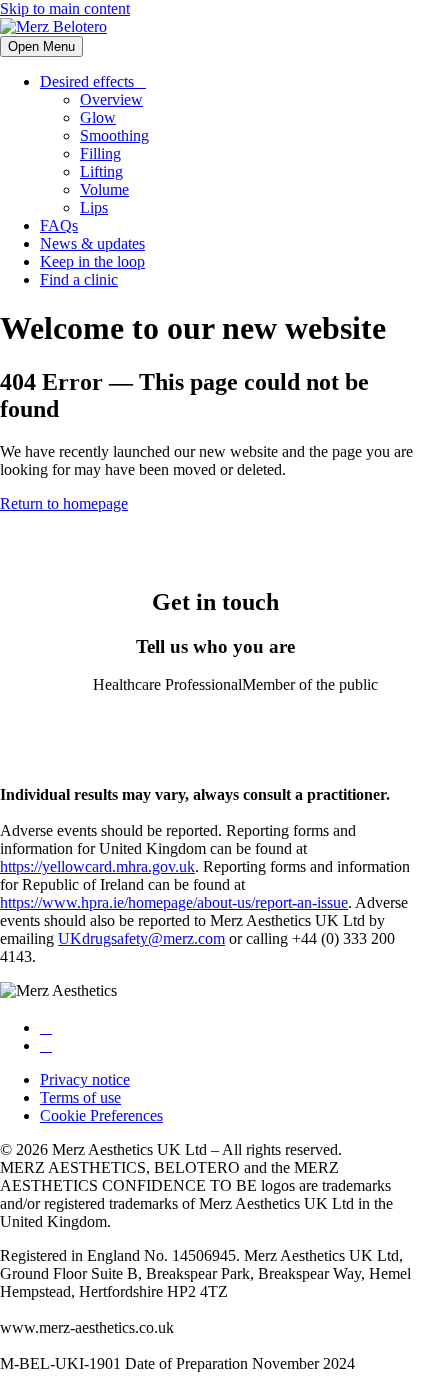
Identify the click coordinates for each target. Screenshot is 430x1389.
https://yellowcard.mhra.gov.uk (97, 866)
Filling (100, 153)
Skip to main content (65, 8)
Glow (98, 117)
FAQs (59, 225)
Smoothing (114, 135)
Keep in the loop (92, 261)
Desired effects (87, 81)
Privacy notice (85, 1079)
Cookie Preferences (101, 1115)
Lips (94, 207)
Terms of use (80, 1097)
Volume (104, 189)
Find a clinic (79, 279)
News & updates (92, 243)
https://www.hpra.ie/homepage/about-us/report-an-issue (174, 902)
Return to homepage (64, 503)
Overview (111, 99)
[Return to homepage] (53, 26)
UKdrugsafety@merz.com (141, 938)
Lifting (101, 171)
